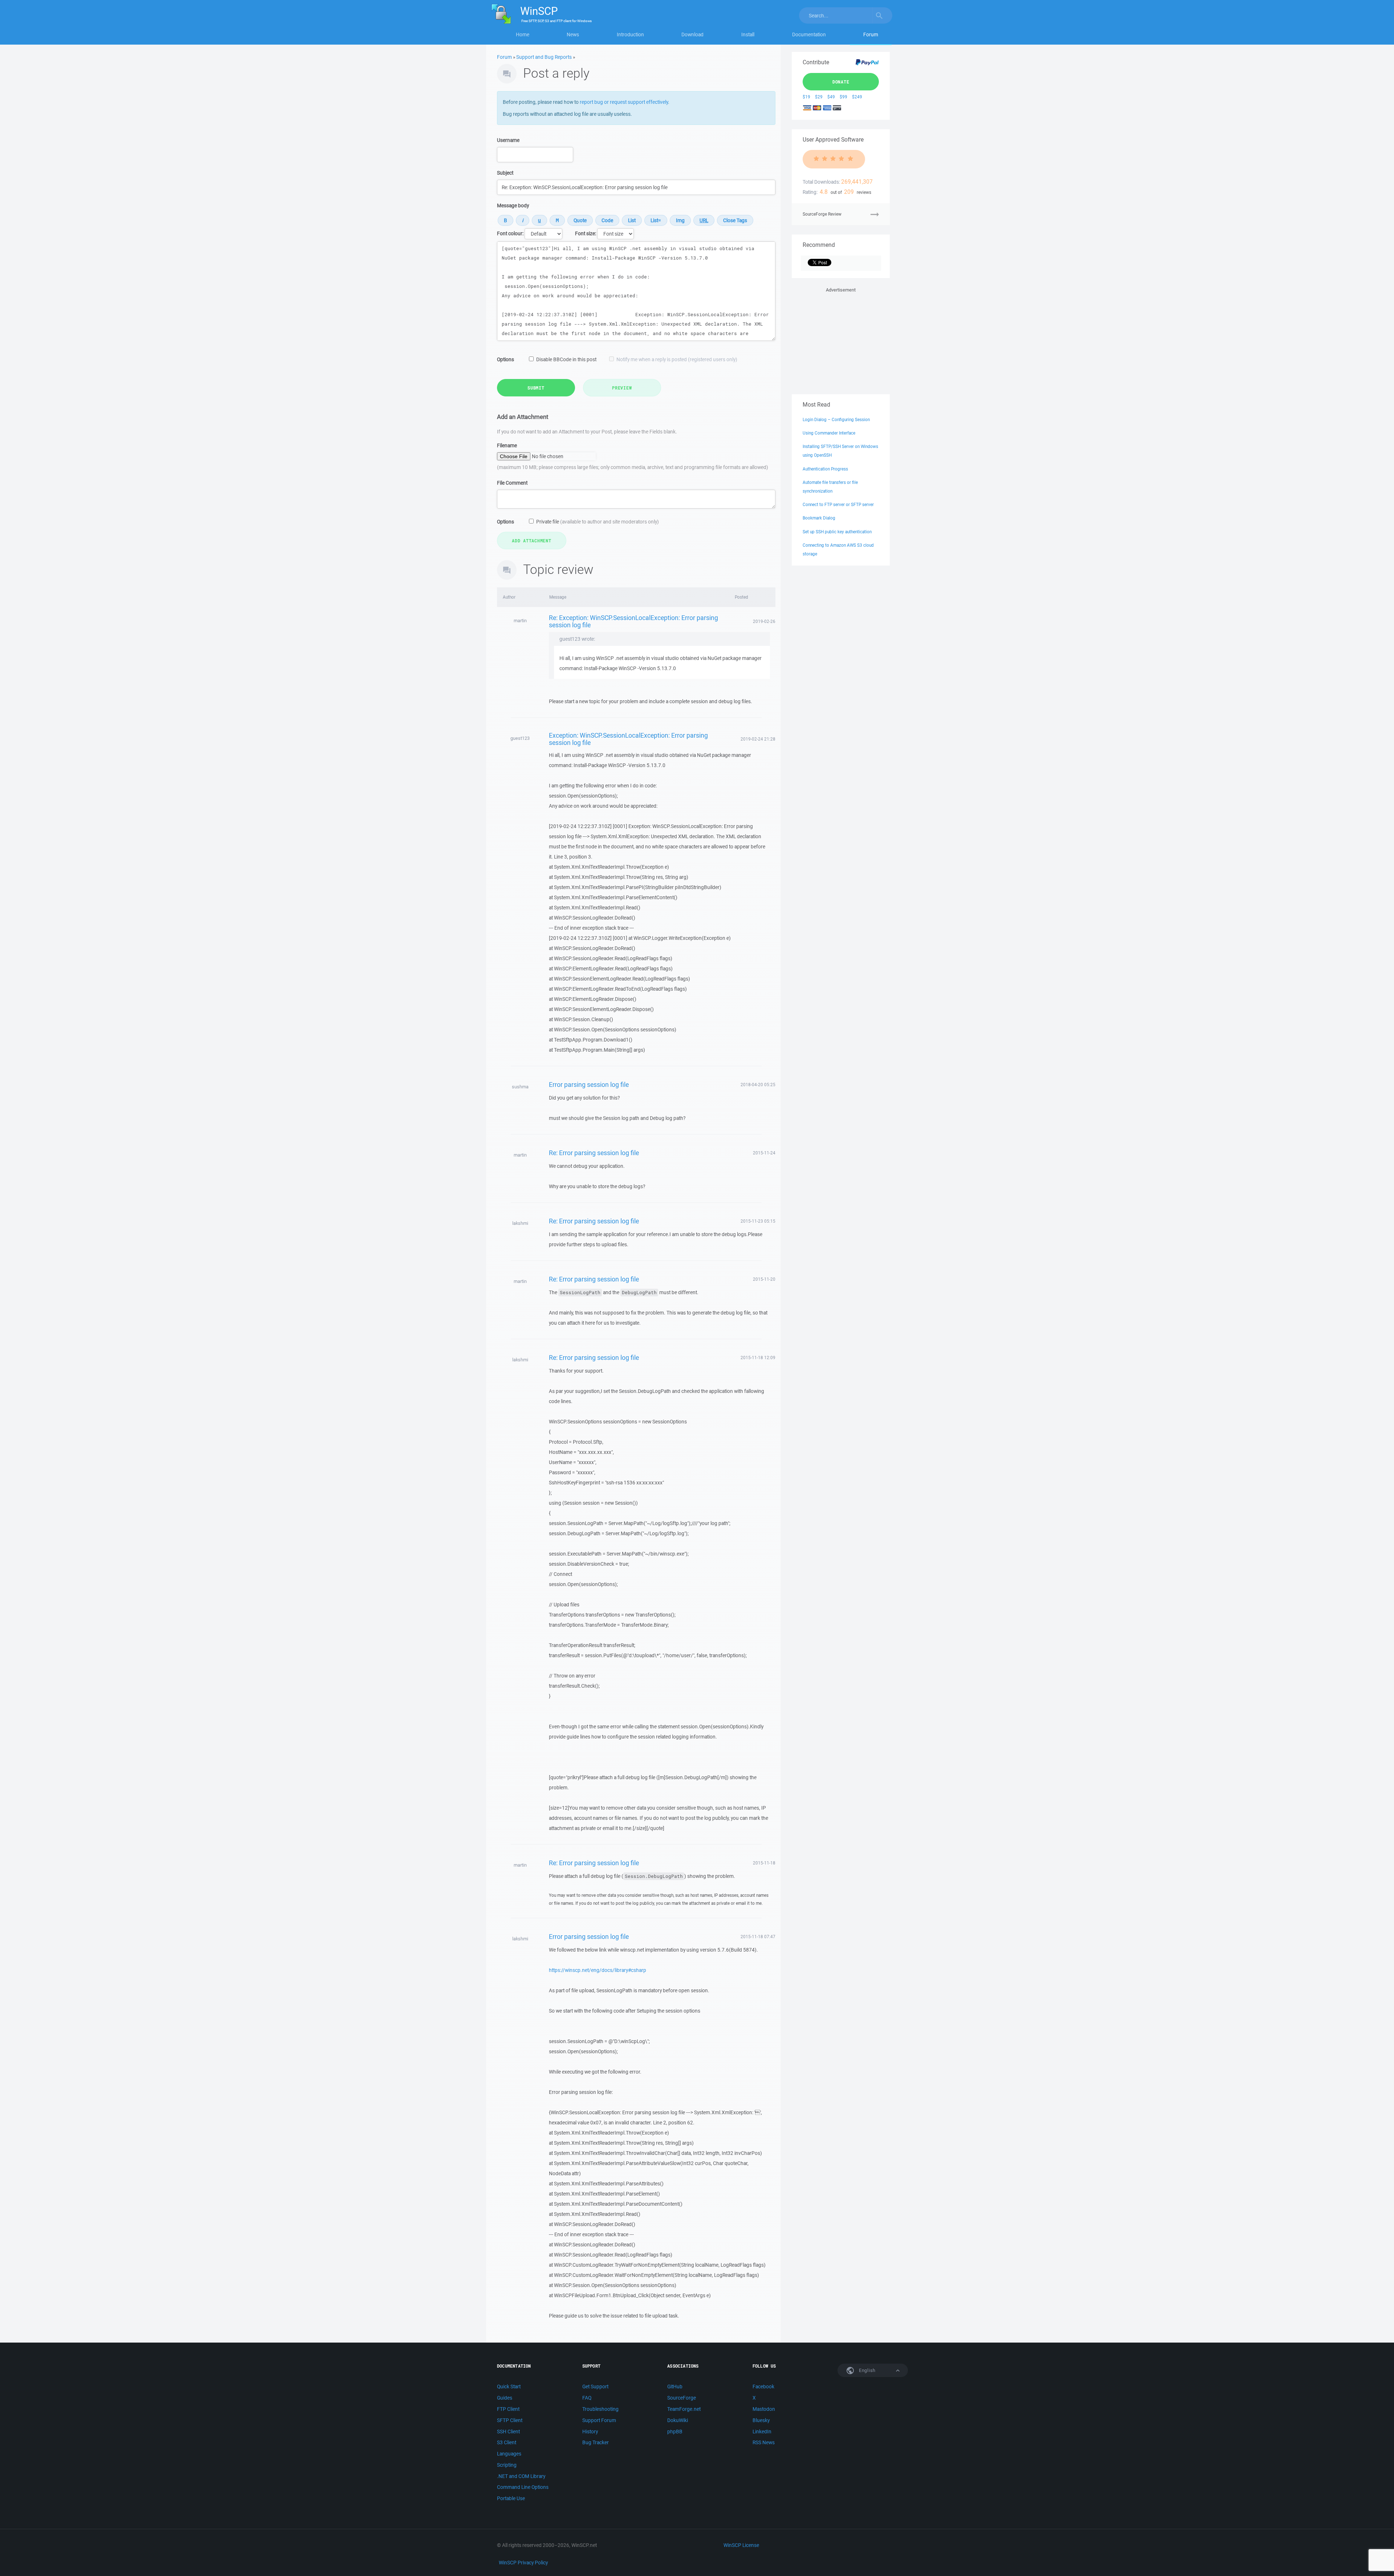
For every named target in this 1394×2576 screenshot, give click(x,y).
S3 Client (507, 2442)
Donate (841, 82)
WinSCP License (741, 2545)
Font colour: (510, 233)
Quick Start (509, 2387)
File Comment (512, 483)
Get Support (595, 2387)
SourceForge (682, 2398)
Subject (505, 173)
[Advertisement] (841, 339)
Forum (871, 34)
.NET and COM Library (521, 2476)
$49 (831, 97)
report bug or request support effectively (624, 102)
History (590, 2432)
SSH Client (508, 2432)
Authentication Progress (825, 469)
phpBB (675, 2432)
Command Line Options (523, 2487)
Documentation (809, 34)
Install (748, 34)
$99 (843, 97)
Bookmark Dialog (819, 518)
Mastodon (764, 2409)
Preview (622, 388)
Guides (505, 2398)
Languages (509, 2454)
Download (692, 34)
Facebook (763, 2387)
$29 (819, 97)
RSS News (764, 2442)
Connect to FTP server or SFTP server (838, 504)
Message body (513, 205)
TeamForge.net (684, 2409)
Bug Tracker (596, 2442)
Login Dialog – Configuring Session (836, 419)
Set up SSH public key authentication (837, 532)
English (867, 2370)
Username (508, 140)
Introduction (630, 34)
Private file (598, 522)
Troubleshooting (600, 2409)
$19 (806, 97)
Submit (536, 388)
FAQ (587, 2398)
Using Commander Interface (829, 433)
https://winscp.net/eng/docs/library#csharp (598, 1970)
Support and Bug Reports (544, 57)
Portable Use (511, 2498)
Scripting (507, 2465)
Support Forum (599, 2420)
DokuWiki (678, 2420)
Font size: (586, 233)
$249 (857, 97)
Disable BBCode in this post (566, 359)
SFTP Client (510, 2420)
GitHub (675, 2387)
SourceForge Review (822, 214)
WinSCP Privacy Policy (523, 2563)
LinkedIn (762, 2432)
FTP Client (508, 2409)
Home (523, 34)
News (573, 34)
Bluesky (761, 2420)
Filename (507, 445)
